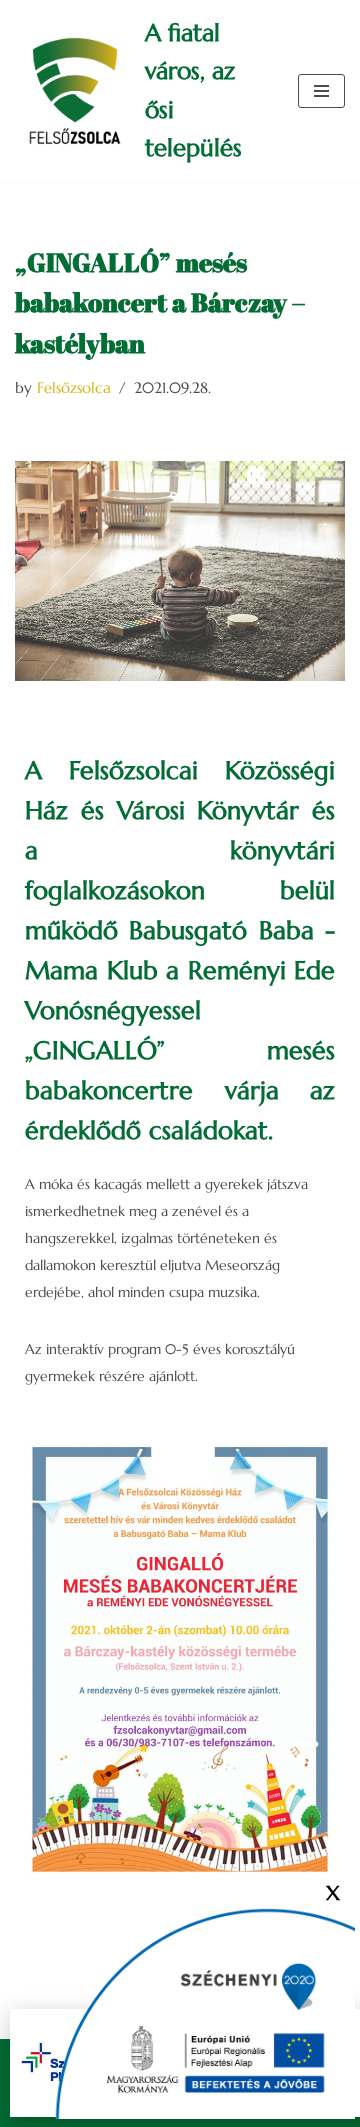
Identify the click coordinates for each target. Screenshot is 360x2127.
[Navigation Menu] (321, 91)
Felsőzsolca (74, 387)
